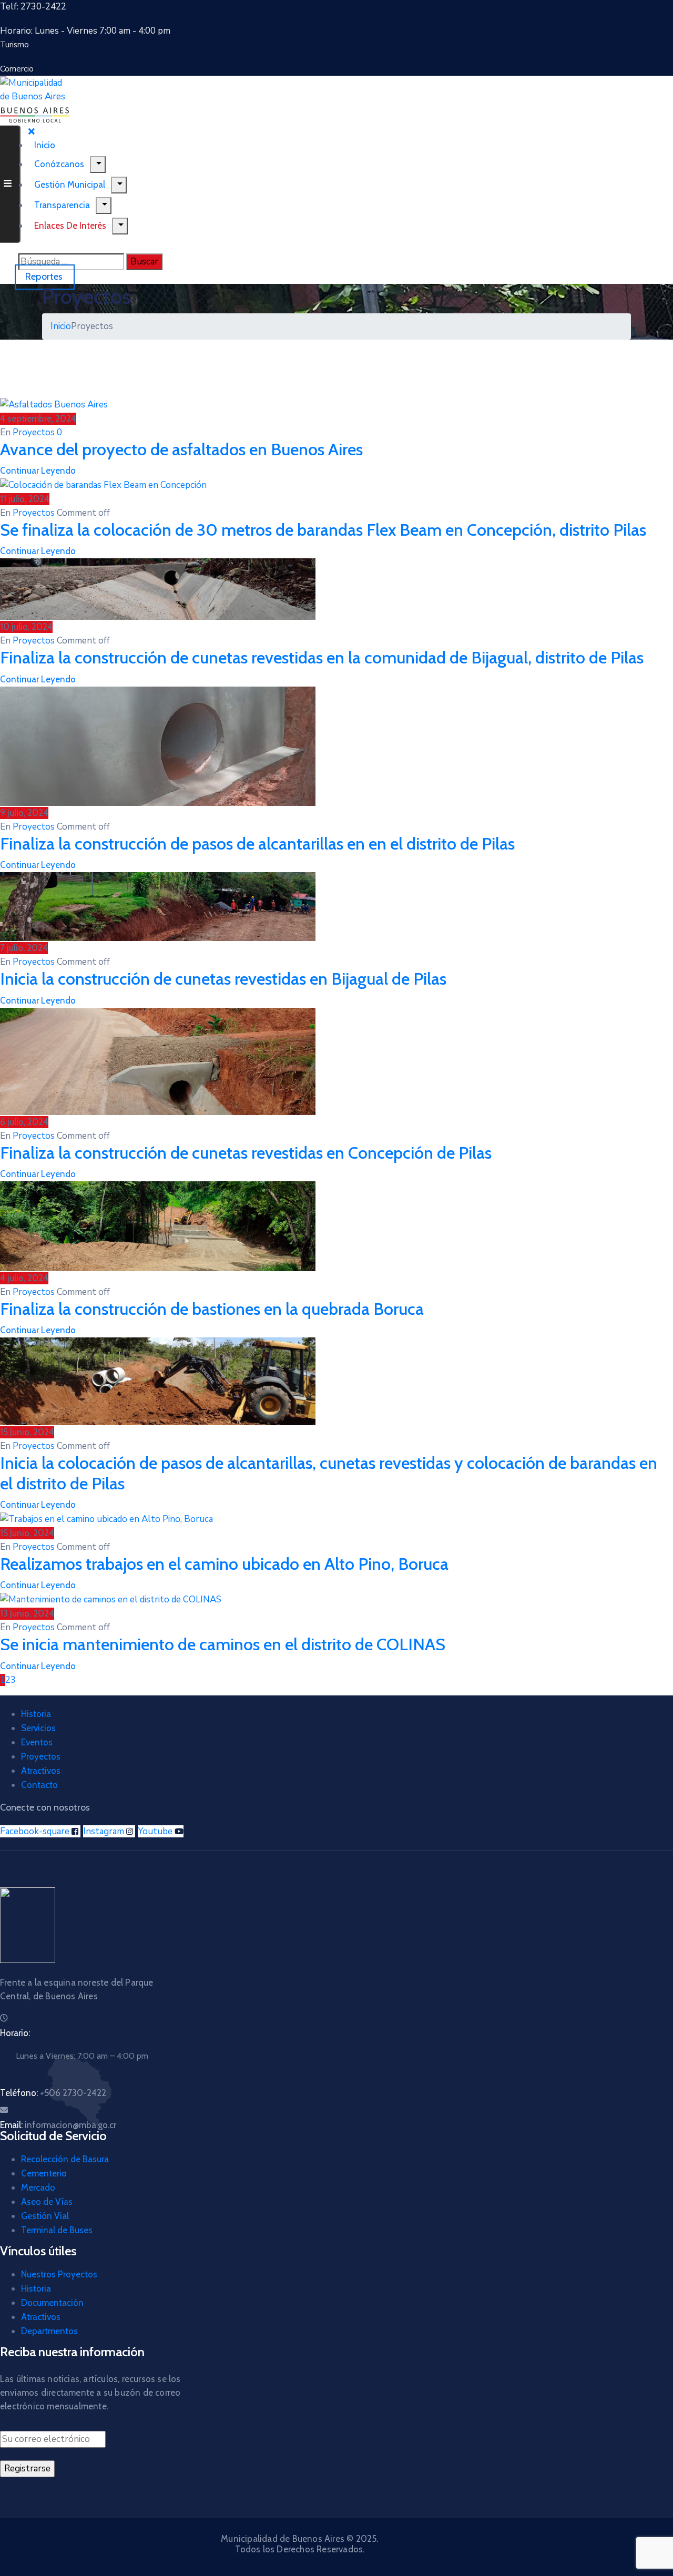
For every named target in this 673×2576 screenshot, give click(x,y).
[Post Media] (54, 404)
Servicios (38, 1728)
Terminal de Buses (57, 2230)
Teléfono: (53, 2093)
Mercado (38, 2187)
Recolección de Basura (65, 2159)
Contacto (39, 1785)
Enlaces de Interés (70, 226)
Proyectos (34, 432)
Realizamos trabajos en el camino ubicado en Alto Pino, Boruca (224, 1564)
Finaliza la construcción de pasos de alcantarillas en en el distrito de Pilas (257, 844)
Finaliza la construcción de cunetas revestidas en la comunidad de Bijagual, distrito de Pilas (322, 657)
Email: (58, 2125)
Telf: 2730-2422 (33, 7)
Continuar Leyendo (38, 471)
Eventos (37, 1742)
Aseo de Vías (47, 2202)
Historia (36, 1714)
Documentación (52, 2303)
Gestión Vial (45, 2216)
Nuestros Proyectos (59, 2274)
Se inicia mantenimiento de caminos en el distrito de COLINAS (223, 1644)
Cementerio (44, 2173)
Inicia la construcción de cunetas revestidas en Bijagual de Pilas (223, 979)
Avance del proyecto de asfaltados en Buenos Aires (181, 449)
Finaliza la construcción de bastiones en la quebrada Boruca (212, 1309)
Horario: (15, 2033)
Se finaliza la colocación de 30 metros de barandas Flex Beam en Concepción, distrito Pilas (323, 530)
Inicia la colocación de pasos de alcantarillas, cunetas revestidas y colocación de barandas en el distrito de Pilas (329, 1473)
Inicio (61, 326)
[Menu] (119, 185)
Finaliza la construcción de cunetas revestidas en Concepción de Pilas (246, 1153)
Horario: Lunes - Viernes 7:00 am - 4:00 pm (85, 31)
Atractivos (41, 1771)
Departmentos (49, 2331)
